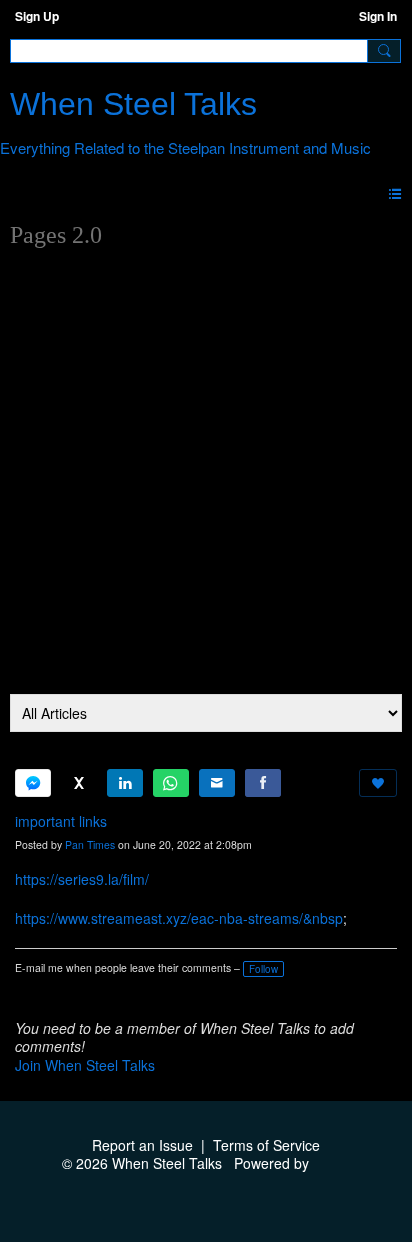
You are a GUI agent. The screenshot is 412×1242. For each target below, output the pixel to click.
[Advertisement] (206, 478)
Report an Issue (142, 1145)
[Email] (217, 783)
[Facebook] (263, 783)
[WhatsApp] (171, 783)
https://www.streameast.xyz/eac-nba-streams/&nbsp (179, 918)
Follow (263, 969)
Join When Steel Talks (85, 1065)
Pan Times (90, 844)
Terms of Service (266, 1145)
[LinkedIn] (125, 783)
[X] (79, 783)
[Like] (378, 783)
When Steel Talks (133, 104)
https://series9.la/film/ (82, 879)
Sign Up (37, 16)
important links (61, 821)
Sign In (378, 16)
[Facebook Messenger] (33, 783)
